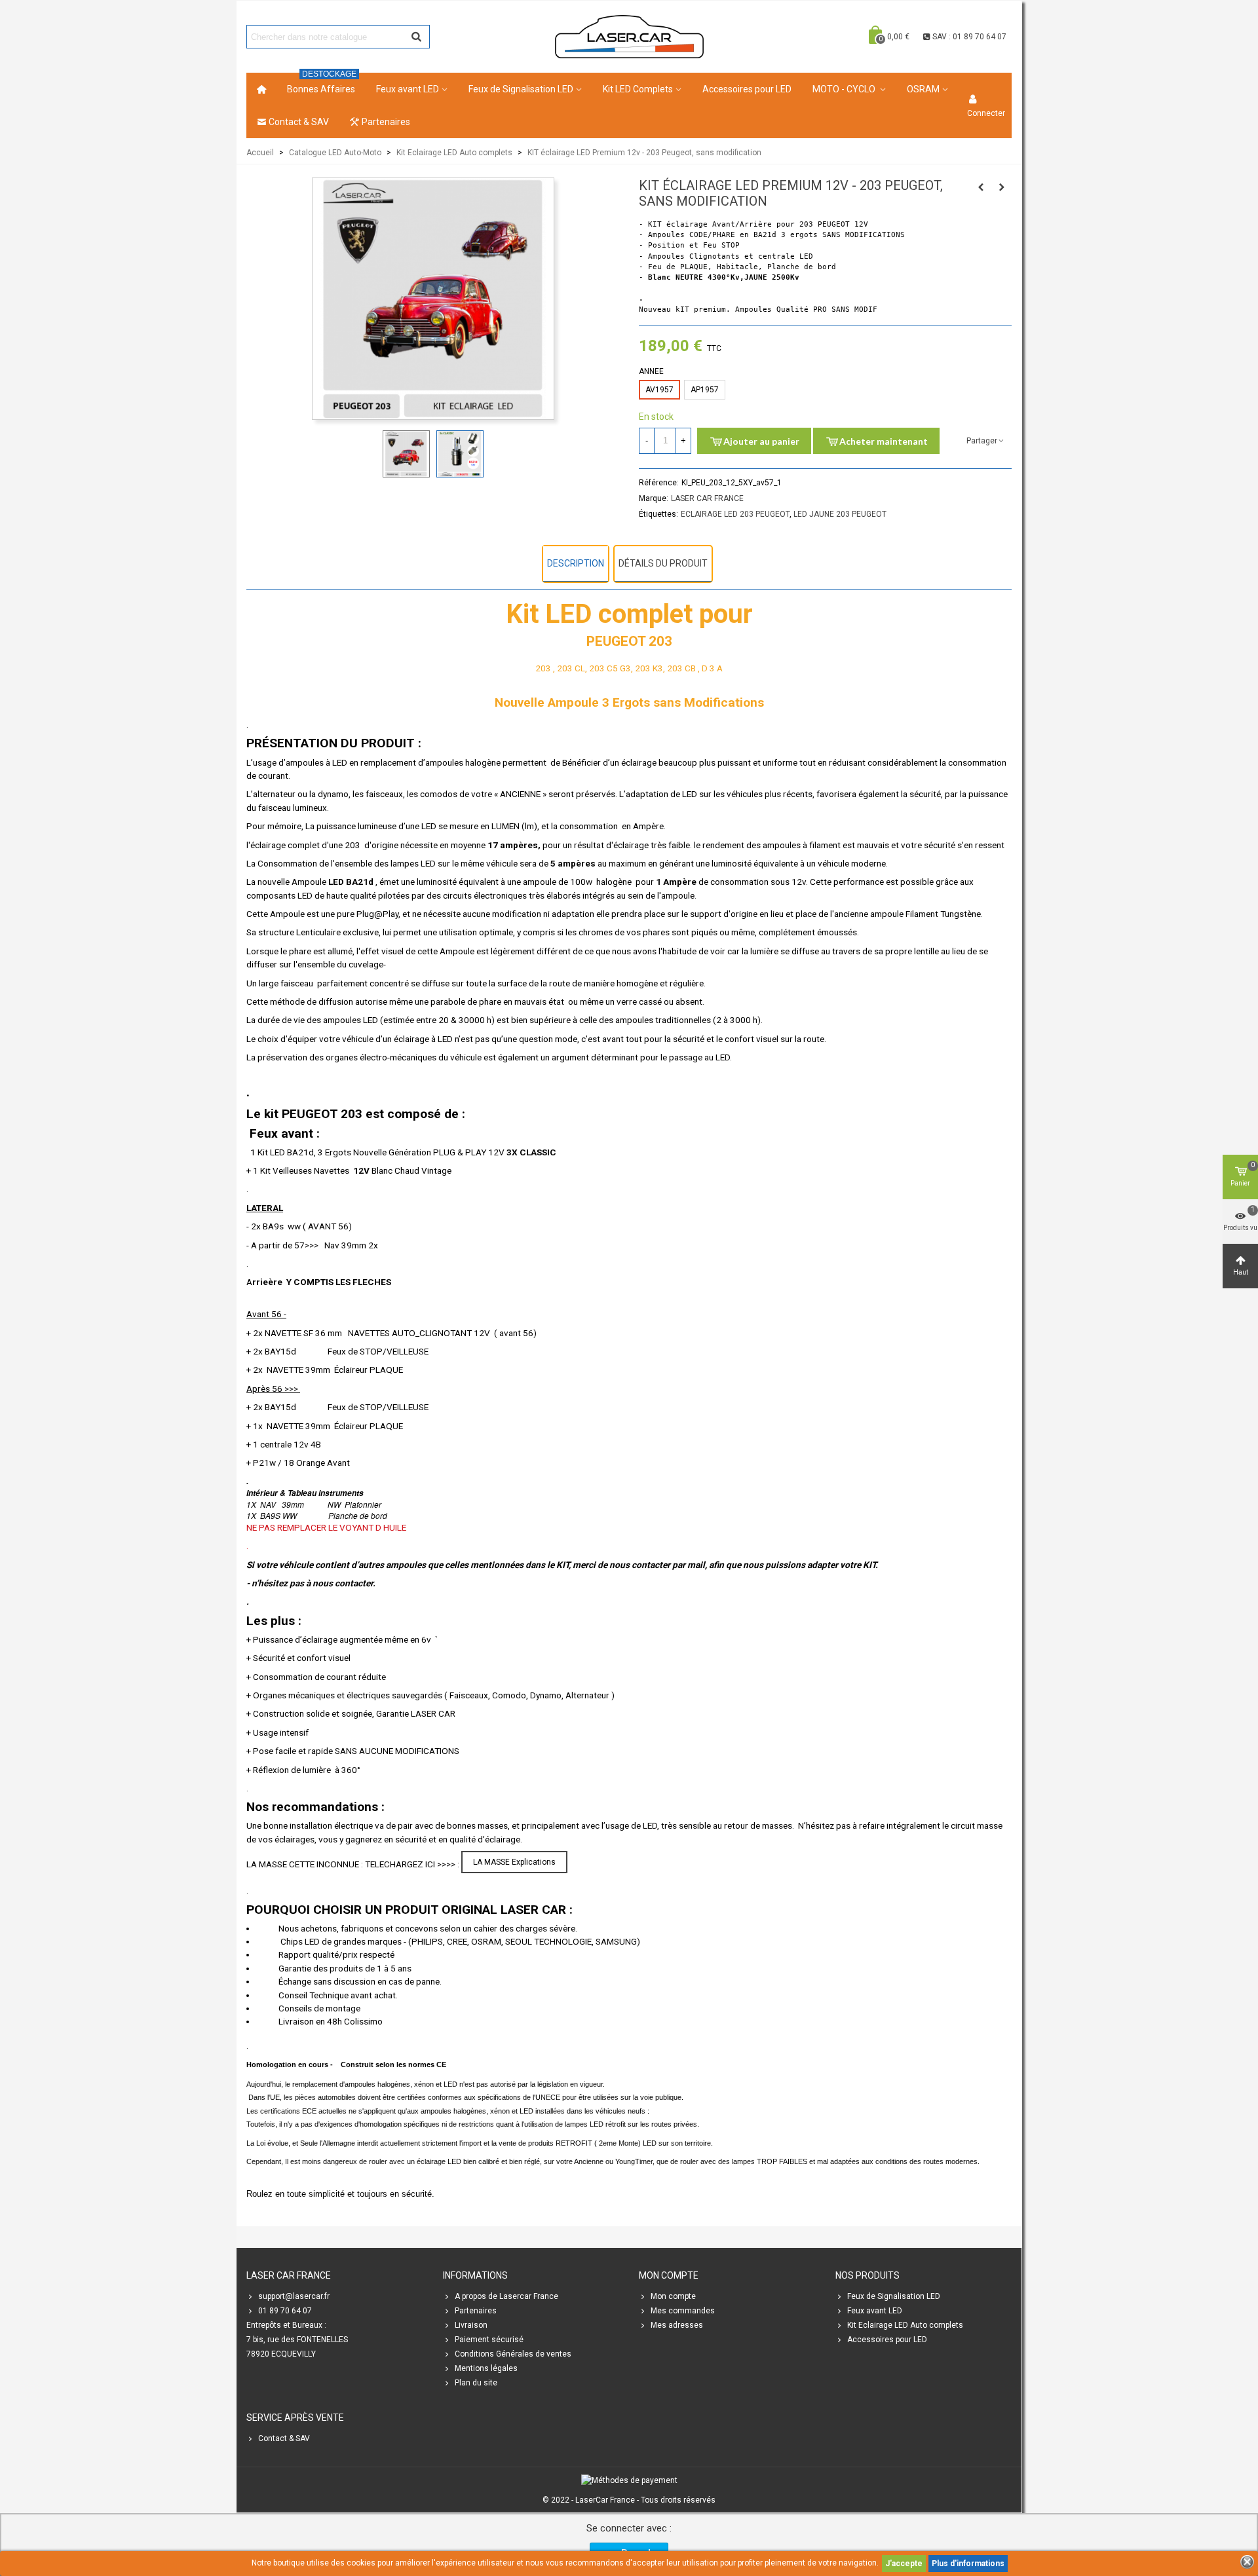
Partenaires (386, 122)
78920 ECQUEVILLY (281, 2354)
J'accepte (904, 2564)
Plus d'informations (968, 2564)
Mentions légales (486, 2368)
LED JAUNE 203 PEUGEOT (840, 514)
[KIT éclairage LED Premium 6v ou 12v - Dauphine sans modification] (981, 187)
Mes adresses (677, 2325)
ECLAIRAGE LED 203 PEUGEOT (735, 514)
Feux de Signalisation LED (521, 89)
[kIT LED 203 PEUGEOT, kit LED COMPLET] (433, 413)
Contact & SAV (299, 122)
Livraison (471, 2325)
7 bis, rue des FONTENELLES (297, 2340)
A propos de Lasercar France (506, 2296)
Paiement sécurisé (489, 2340)
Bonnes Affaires (322, 84)
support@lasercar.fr (294, 2296)
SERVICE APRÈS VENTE (295, 2417)
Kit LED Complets (638, 89)
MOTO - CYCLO (845, 89)
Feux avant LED (408, 89)
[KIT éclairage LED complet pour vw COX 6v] (1002, 187)
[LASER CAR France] (629, 36)
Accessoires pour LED (747, 89)
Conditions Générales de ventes (513, 2354)
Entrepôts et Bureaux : (286, 2325)
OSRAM (923, 89)
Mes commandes (683, 2311)
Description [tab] (576, 563)
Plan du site (476, 2383)
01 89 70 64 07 (285, 2311)
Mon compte (673, 2296)
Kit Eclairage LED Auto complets (905, 2325)
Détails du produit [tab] (663, 563)
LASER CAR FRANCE (707, 498)
